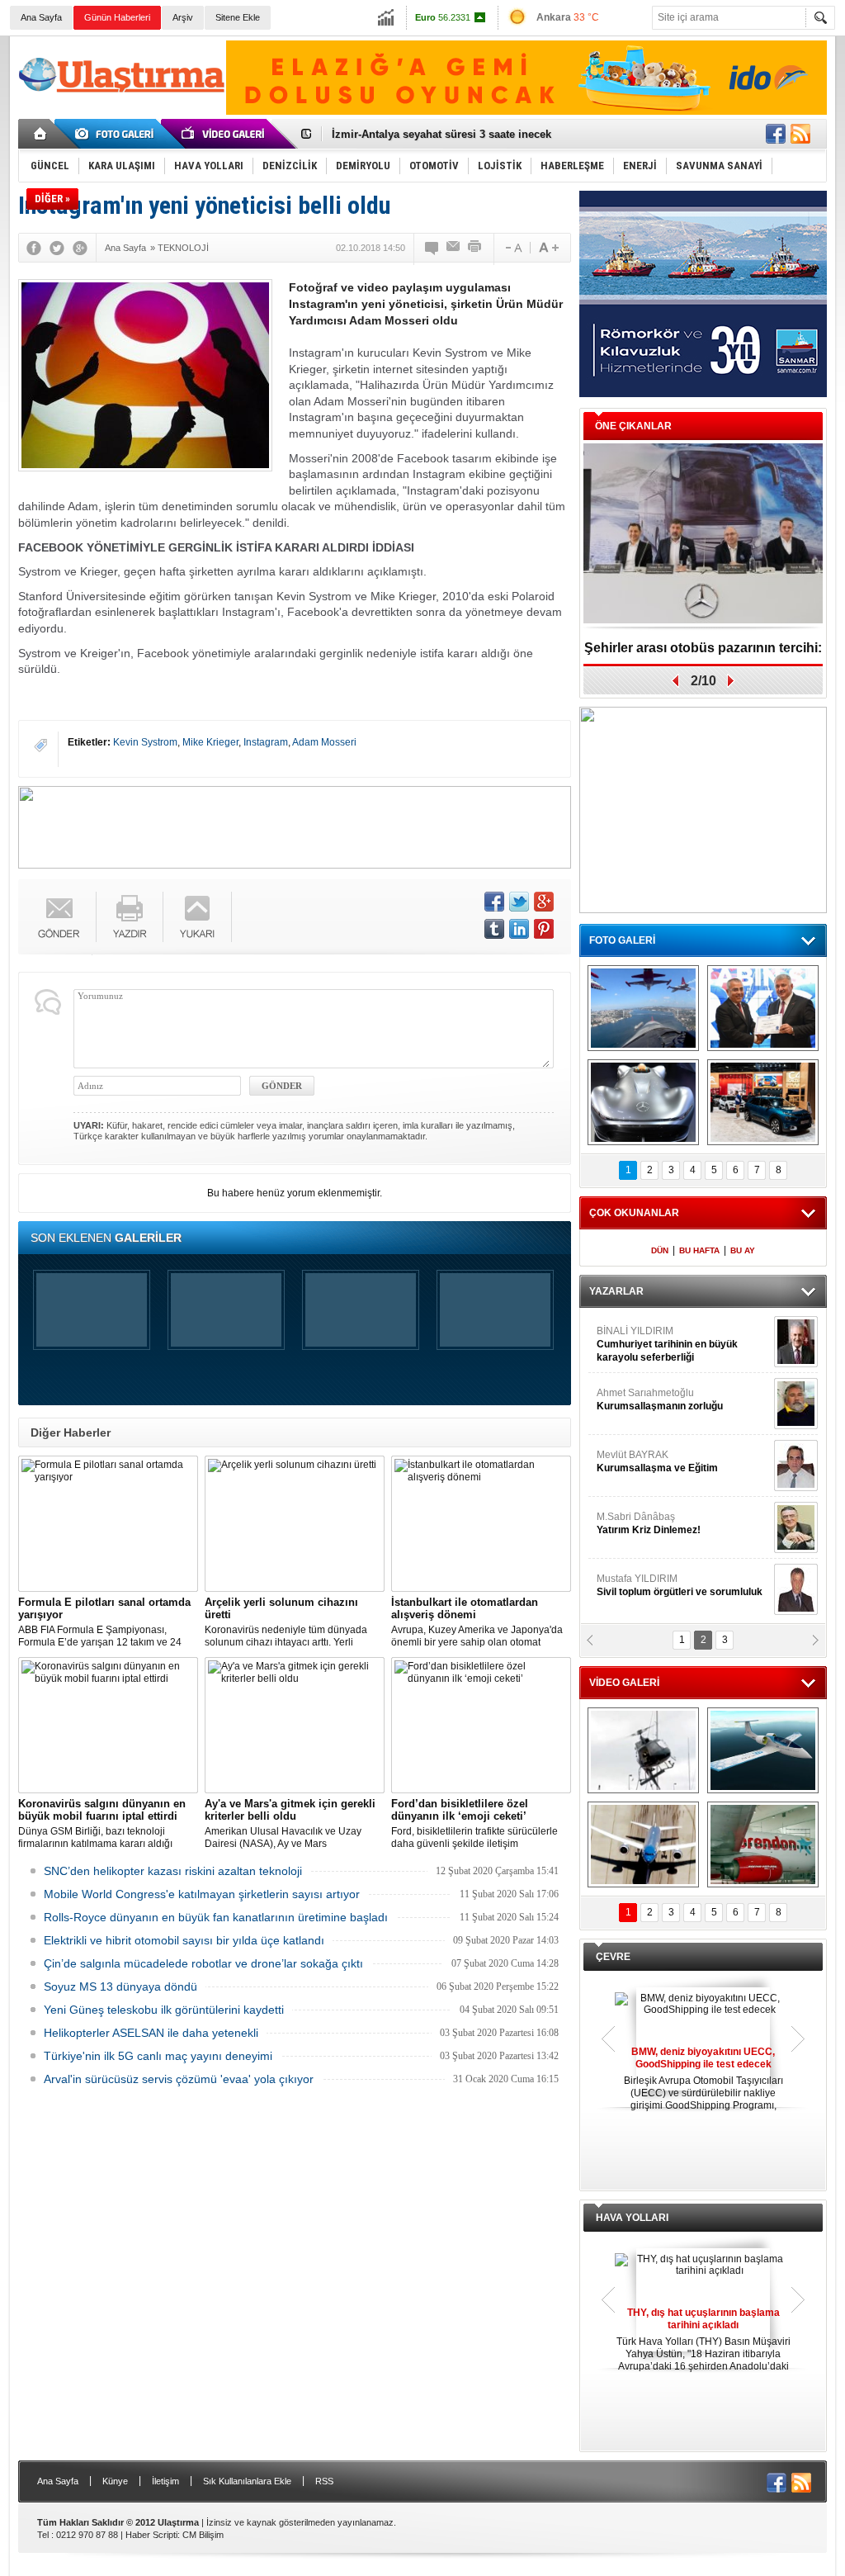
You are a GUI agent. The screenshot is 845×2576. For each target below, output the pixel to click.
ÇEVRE (613, 1957)
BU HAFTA (699, 1250)
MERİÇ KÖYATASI (638, 1523)
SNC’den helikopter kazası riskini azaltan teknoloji (173, 1871)
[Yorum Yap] (432, 248)
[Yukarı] (198, 917)
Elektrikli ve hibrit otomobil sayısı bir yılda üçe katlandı (184, 1940)
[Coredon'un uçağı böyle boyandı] (763, 1844)
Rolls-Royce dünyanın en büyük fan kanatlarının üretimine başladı (216, 1917)
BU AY (743, 1250)
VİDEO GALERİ (624, 1683)
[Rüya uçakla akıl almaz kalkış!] (643, 1844)
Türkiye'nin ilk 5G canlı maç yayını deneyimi (158, 2056)
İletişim (165, 2481)
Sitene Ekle (238, 17)
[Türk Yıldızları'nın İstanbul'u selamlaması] (643, 1008)
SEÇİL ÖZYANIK (633, 1399)
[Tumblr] (494, 929)
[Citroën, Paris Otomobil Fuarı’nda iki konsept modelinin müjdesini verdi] (763, 1102)
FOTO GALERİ (622, 940)
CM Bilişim (203, 2535)
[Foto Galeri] (117, 134)
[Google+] (80, 248)
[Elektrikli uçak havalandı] (763, 1750)
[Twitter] (57, 248)
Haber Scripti (151, 2535)
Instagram (266, 742)
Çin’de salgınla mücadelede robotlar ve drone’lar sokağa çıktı (203, 1963)
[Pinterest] (544, 929)
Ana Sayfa (41, 17)
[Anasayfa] (41, 134)
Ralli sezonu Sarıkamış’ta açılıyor (703, 648)
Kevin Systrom (145, 742)
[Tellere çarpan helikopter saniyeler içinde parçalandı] (643, 1750)
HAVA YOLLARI (632, 2218)
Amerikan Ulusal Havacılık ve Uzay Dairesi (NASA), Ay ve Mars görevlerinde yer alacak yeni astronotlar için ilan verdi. (293, 1824)
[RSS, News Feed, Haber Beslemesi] (800, 134)
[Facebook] (34, 248)
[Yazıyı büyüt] (549, 248)
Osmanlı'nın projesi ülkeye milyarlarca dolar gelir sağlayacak (488, 134)
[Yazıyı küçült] (512, 248)
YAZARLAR (616, 1291)
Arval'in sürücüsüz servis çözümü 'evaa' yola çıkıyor (179, 2079)
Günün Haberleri (117, 17)
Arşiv (183, 17)
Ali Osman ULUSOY (642, 1338)
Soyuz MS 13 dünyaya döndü (120, 1986)
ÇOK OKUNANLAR (634, 1213)
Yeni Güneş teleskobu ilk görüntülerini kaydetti (164, 2010)
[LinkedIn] (519, 929)
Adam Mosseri (324, 742)
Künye (115, 2481)
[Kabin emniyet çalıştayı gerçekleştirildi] (763, 1008)
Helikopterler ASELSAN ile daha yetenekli (151, 2033)
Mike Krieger (210, 742)
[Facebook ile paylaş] (776, 134)
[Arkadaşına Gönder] (454, 248)
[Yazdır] (475, 248)
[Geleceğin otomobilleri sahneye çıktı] (643, 1102)
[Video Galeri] (224, 134)
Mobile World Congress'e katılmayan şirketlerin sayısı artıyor (202, 1894)
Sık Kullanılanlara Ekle (247, 2481)
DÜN (660, 1250)
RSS (324, 2481)
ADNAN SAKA (646, 1461)
